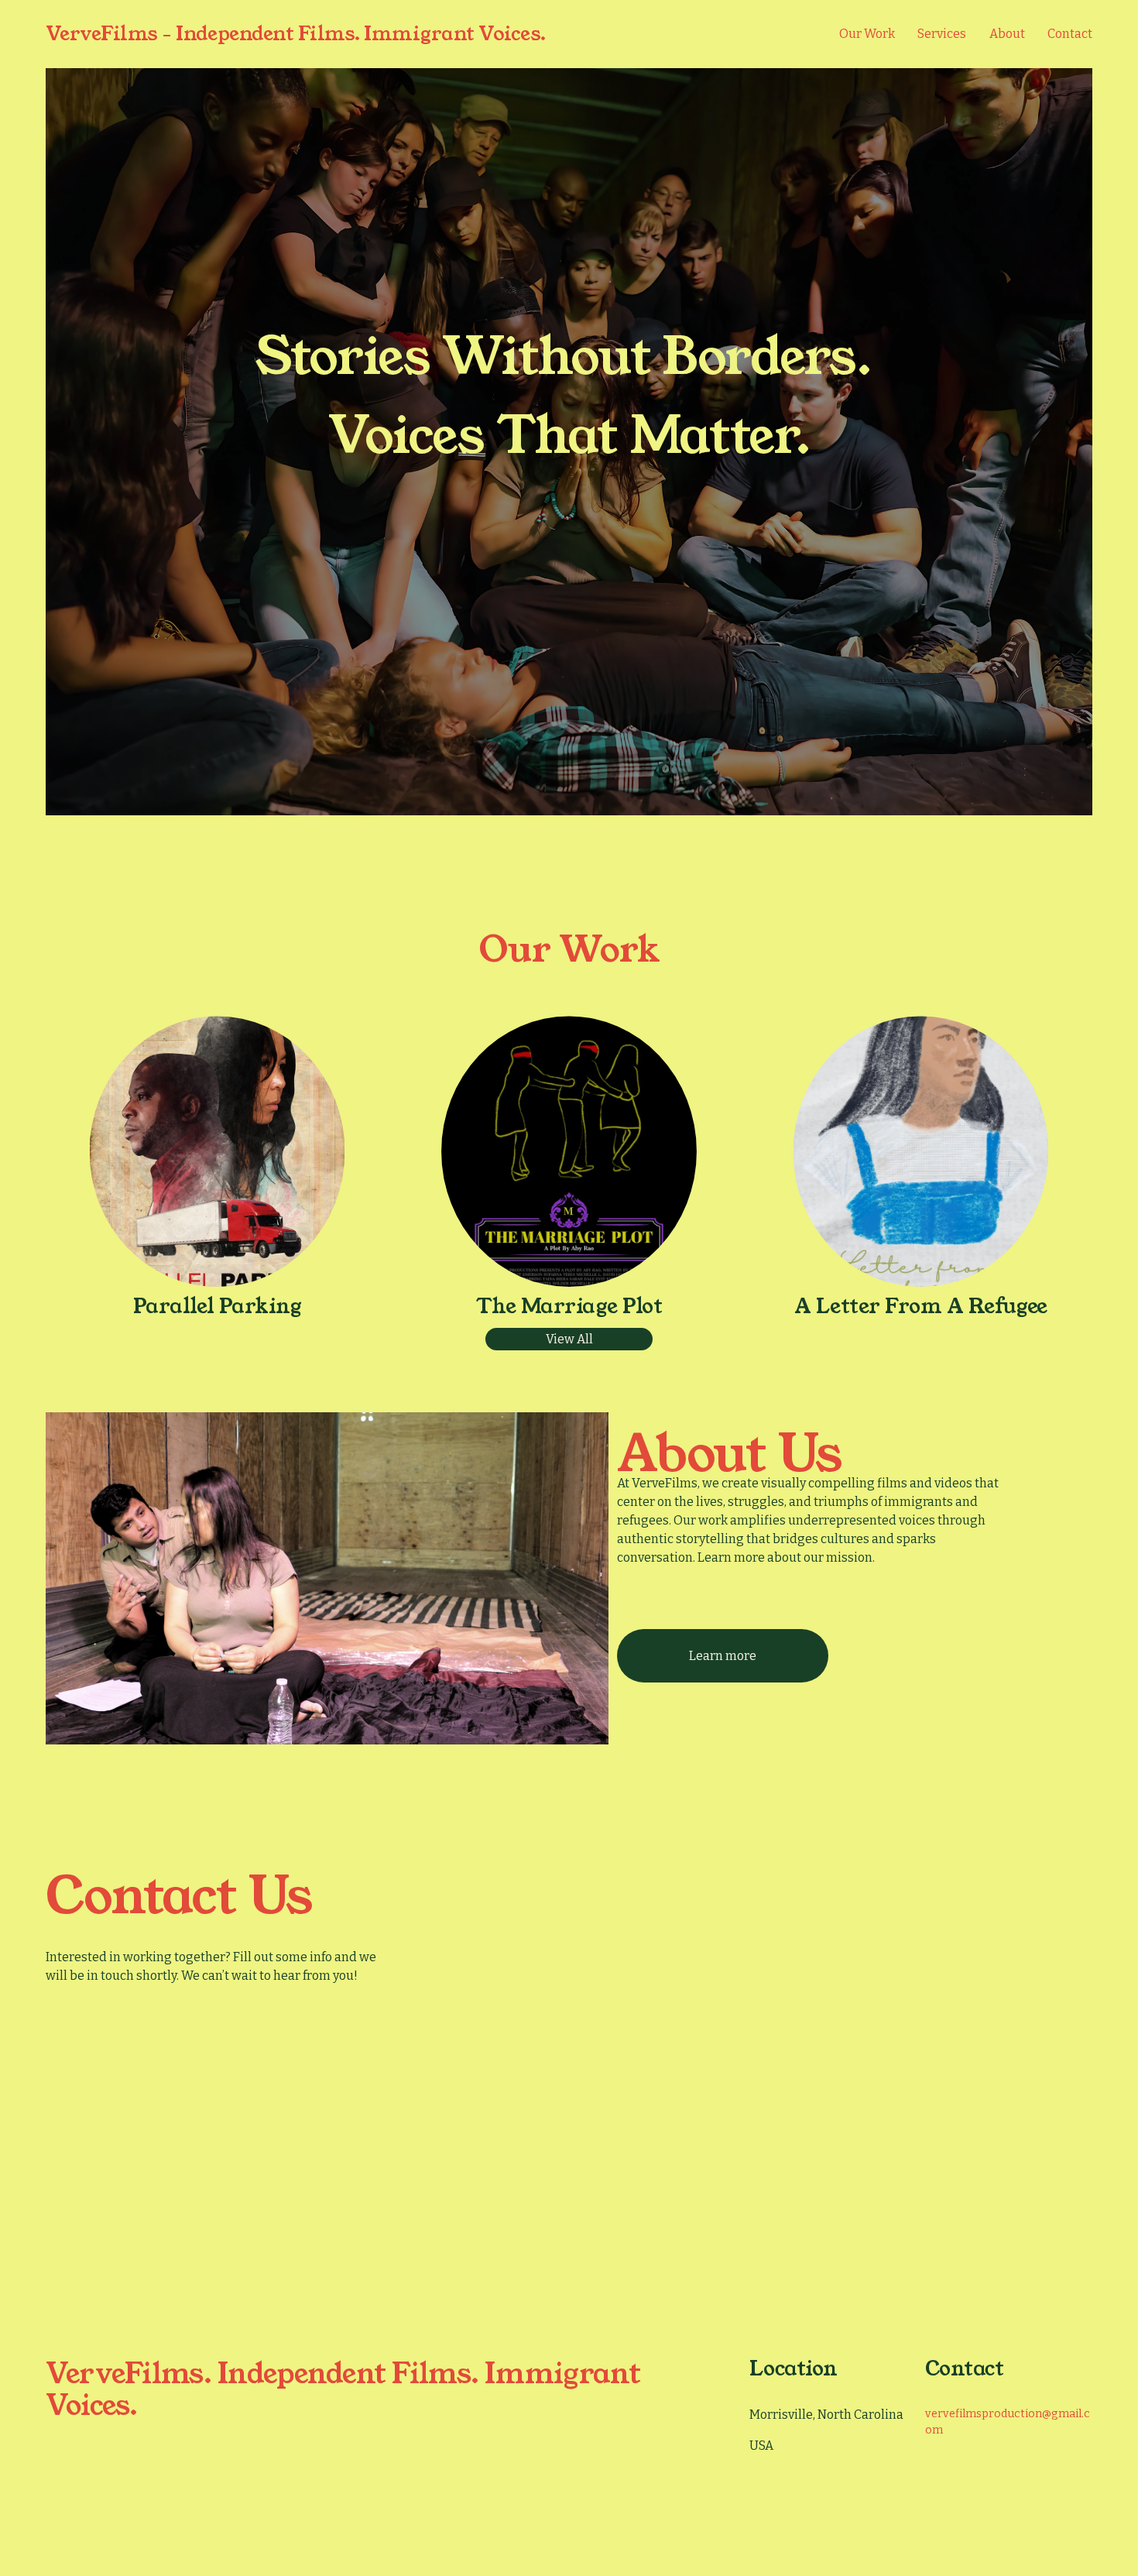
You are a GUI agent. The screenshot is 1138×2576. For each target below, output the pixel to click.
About (1007, 34)
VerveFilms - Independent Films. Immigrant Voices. (296, 34)
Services (942, 34)
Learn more (723, 1656)
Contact (1070, 34)
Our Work (867, 34)
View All (569, 1339)
